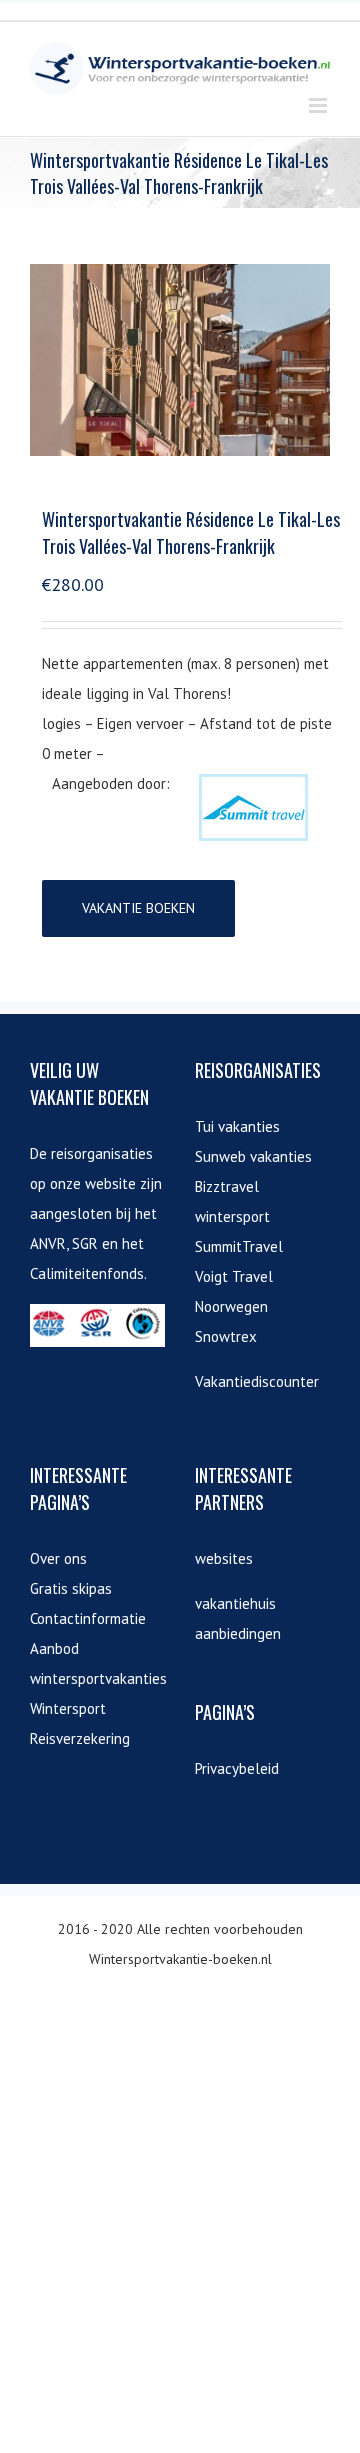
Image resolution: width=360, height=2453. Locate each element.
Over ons (58, 1558)
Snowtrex (226, 1336)
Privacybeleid (237, 1768)
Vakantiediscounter (257, 1381)
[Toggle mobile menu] (319, 105)
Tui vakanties (237, 1126)
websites (224, 1558)
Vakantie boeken (138, 908)
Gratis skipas (71, 1588)
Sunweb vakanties (253, 1156)
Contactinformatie (88, 1618)
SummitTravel (239, 1246)
